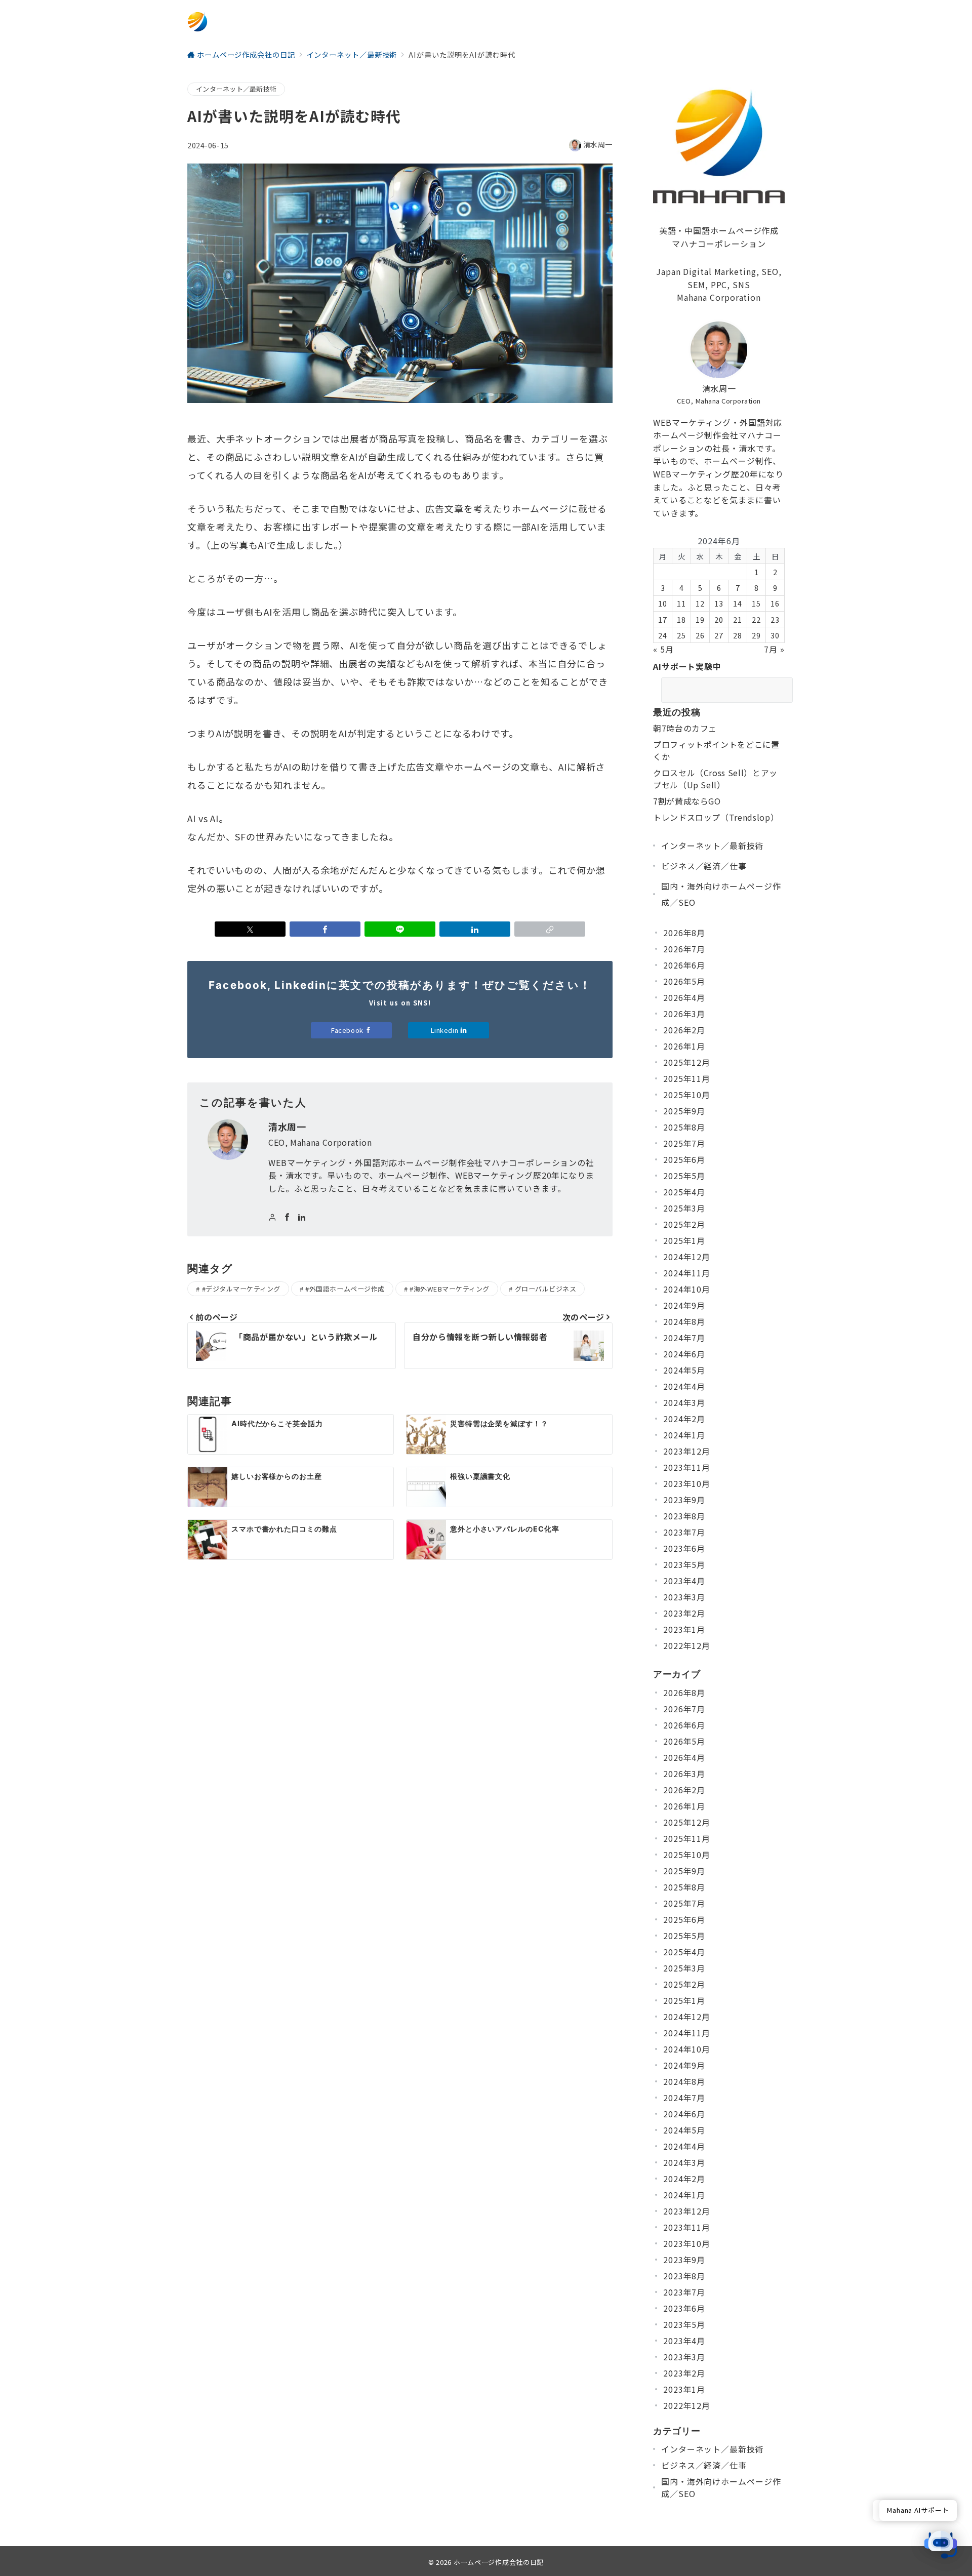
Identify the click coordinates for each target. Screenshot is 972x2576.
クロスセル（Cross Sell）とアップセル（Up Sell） (715, 779)
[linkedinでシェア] (475, 929)
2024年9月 (684, 1305)
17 (663, 619)
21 (738, 619)
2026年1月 (684, 1046)
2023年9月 (684, 1500)
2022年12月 (687, 1645)
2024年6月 (684, 1354)
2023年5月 (684, 1564)
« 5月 (663, 649)
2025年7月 (684, 1143)
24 (663, 635)
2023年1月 (684, 1629)
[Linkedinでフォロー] (302, 1217)
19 (700, 619)
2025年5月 (684, 1176)
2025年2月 (684, 1224)
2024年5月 (684, 1370)
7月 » (774, 649)
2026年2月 (684, 1030)
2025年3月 (684, 1208)
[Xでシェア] (250, 929)
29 (756, 635)
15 (756, 603)
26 (700, 635)
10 (663, 603)
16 (775, 603)
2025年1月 (684, 1240)
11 (681, 603)
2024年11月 (687, 1273)
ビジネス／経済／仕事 (704, 866)
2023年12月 (687, 1451)
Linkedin (445, 1030)
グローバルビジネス (546, 1289)
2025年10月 (687, 1095)
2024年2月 (684, 1419)
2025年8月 (684, 1127)
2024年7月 (684, 1338)
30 (775, 635)
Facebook (348, 1030)
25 (681, 635)
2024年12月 (687, 1257)
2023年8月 (684, 1516)
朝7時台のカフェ (685, 728)
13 (719, 603)
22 (756, 619)
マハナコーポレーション (719, 244)
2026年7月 (684, 949)
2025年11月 (687, 1078)
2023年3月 (684, 1597)
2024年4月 (684, 1386)
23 (775, 619)
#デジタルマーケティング (241, 1289)
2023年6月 (684, 1548)
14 (738, 603)
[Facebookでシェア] (325, 929)
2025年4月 (684, 1192)
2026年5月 (684, 981)
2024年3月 (684, 1402)
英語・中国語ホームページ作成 (719, 230)
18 (681, 619)
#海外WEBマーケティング (450, 1289)
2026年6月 (684, 965)
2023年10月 (687, 1483)
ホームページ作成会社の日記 (499, 2562)
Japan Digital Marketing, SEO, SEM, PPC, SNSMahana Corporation (719, 284)
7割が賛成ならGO (687, 801)
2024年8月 (684, 1321)
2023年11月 (687, 1467)
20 (719, 619)
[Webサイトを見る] (273, 1217)
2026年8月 (684, 933)
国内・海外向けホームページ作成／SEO (721, 894)
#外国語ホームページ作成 (345, 1289)
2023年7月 (684, 1532)
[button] (550, 929)
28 (738, 635)
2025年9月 (684, 1111)
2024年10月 (687, 1289)
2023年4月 (684, 1581)
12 (700, 603)
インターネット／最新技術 (236, 89)
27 (719, 635)
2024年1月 (684, 1435)
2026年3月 (684, 1014)
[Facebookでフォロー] (287, 1217)
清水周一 (598, 144)
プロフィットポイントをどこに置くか (716, 750)
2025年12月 (687, 1062)
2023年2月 (684, 1613)
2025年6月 (684, 1159)
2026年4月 (684, 997)
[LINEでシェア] (400, 929)
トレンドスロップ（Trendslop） (716, 817)
